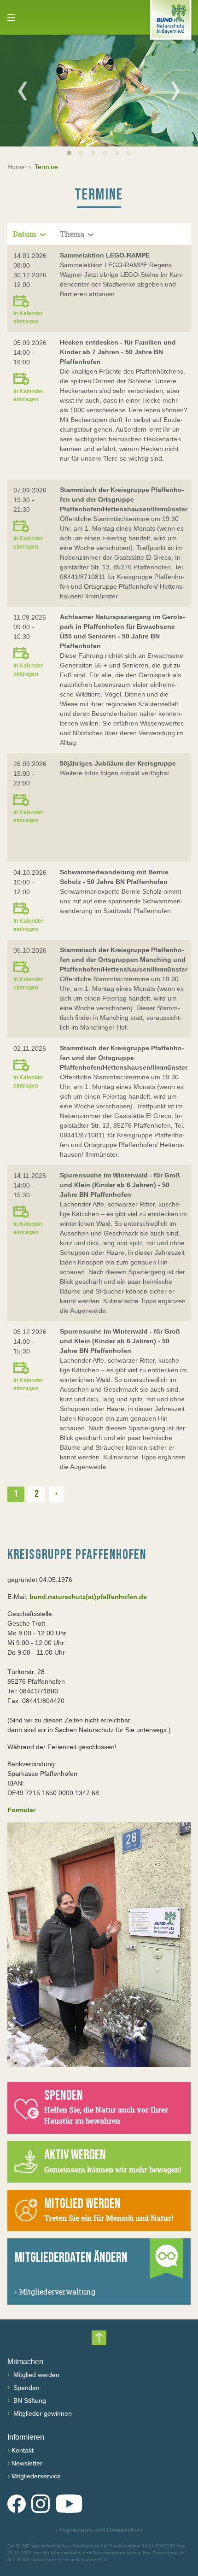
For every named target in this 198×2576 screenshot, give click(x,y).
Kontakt (23, 2450)
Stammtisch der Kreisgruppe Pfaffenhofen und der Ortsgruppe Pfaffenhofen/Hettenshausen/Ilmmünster (124, 499)
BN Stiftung (29, 2400)
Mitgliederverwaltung (55, 2292)
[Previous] (23, 91)
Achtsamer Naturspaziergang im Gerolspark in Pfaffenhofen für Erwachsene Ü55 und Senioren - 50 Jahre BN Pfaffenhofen (122, 631)
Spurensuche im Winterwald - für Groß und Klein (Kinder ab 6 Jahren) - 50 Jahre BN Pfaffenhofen (120, 1185)
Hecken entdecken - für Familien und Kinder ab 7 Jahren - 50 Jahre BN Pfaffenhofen (118, 352)
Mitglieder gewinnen (42, 2413)
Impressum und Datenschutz (99, 2530)
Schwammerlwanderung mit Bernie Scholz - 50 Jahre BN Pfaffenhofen (114, 877)
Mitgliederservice (36, 2476)
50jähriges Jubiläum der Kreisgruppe (118, 763)
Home (16, 167)
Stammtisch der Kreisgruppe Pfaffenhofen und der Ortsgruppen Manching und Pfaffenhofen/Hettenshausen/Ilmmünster (124, 960)
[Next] (175, 91)
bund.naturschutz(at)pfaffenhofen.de (88, 1597)
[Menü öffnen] (11, 18)
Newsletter (27, 2463)
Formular (21, 1810)
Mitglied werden (35, 2375)
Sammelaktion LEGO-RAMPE (105, 255)
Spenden (26, 2388)
